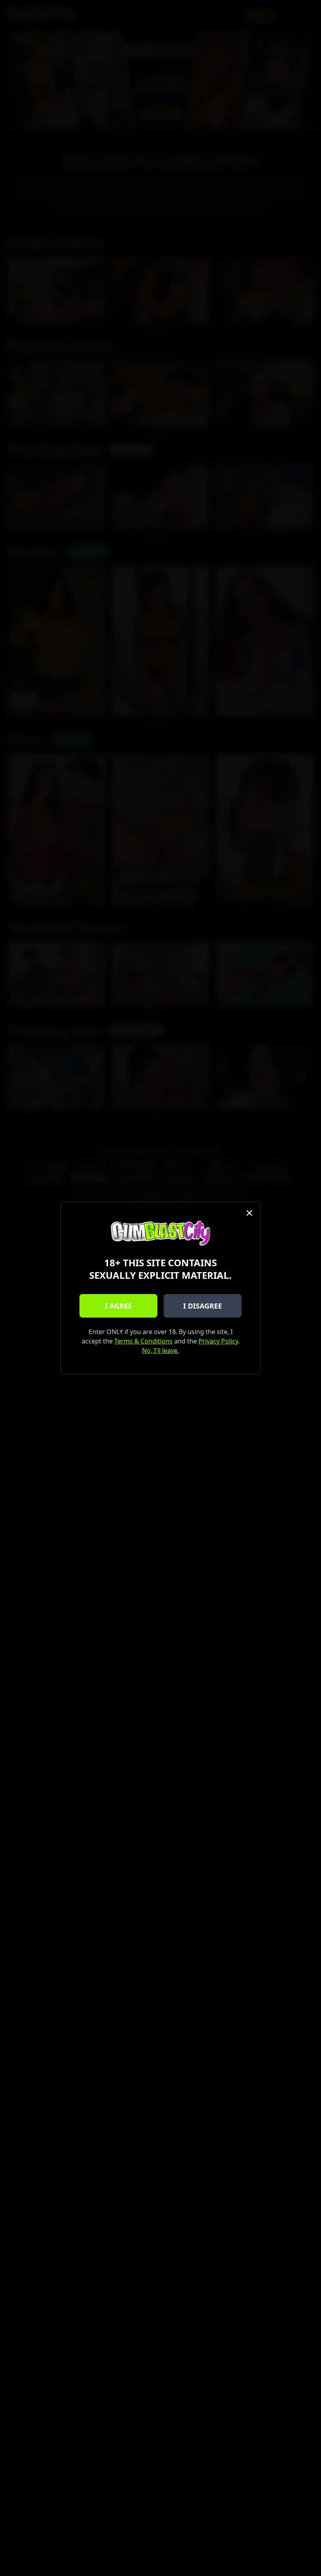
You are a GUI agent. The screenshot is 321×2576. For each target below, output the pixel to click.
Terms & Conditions (143, 1341)
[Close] (249, 1213)
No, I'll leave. (160, 1350)
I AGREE (118, 1306)
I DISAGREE (203, 1306)
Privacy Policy (218, 1341)
